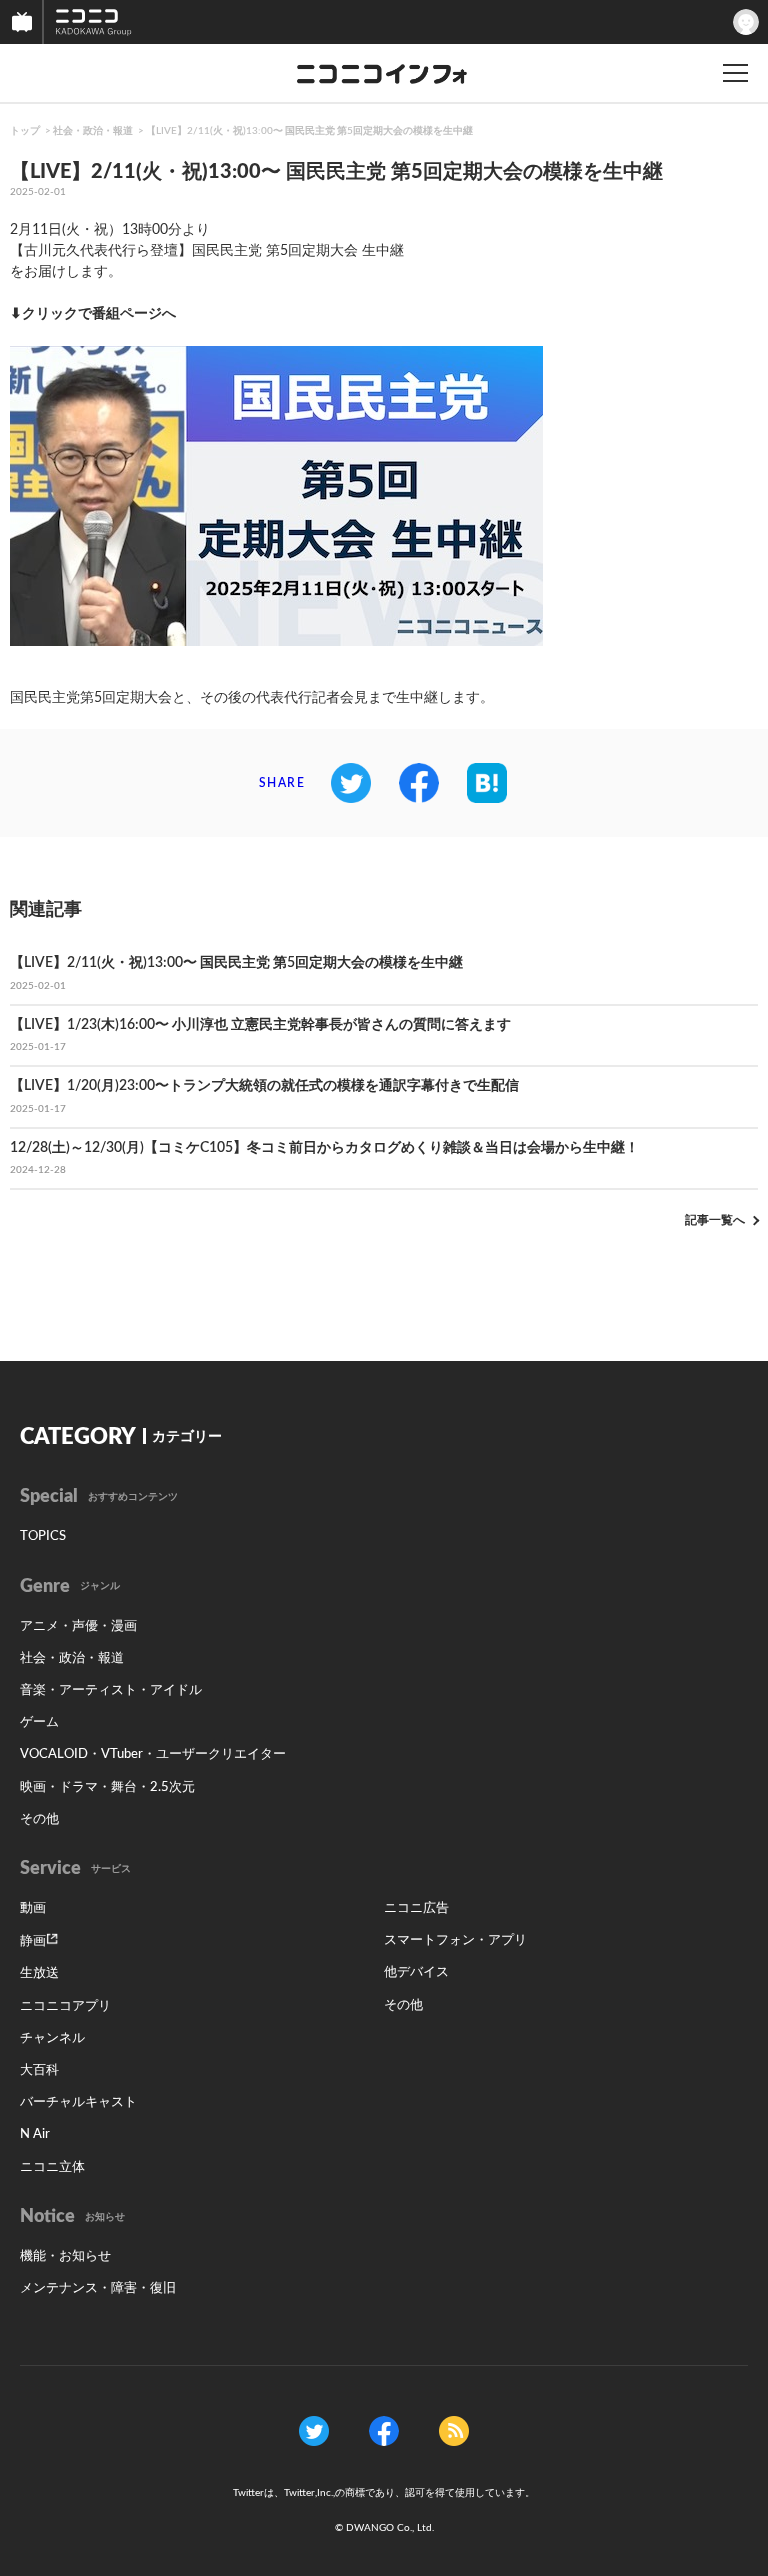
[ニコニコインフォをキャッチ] (454, 2431)
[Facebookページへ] (384, 2431)
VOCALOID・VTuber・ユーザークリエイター (153, 1754)
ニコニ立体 (52, 2167)
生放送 (39, 1973)
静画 (33, 1941)
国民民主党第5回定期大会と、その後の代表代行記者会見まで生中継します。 (252, 698)
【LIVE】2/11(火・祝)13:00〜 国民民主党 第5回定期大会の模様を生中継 (309, 131)
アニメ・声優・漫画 (78, 1626)
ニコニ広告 (416, 1908)
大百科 (39, 2070)
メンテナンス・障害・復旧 (98, 2288)
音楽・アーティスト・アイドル (111, 1690)
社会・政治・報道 (93, 131)
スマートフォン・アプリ (455, 1940)
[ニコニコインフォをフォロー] (314, 2431)
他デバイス (416, 1972)
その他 (39, 1819)
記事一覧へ (715, 1220)
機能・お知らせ (65, 2256)
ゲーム (39, 1722)
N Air (35, 2134)
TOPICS (43, 1536)
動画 (33, 1908)
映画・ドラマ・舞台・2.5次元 (107, 1787)
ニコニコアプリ (65, 2006)
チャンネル (52, 2038)
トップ (25, 131)
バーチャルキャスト (78, 2102)
